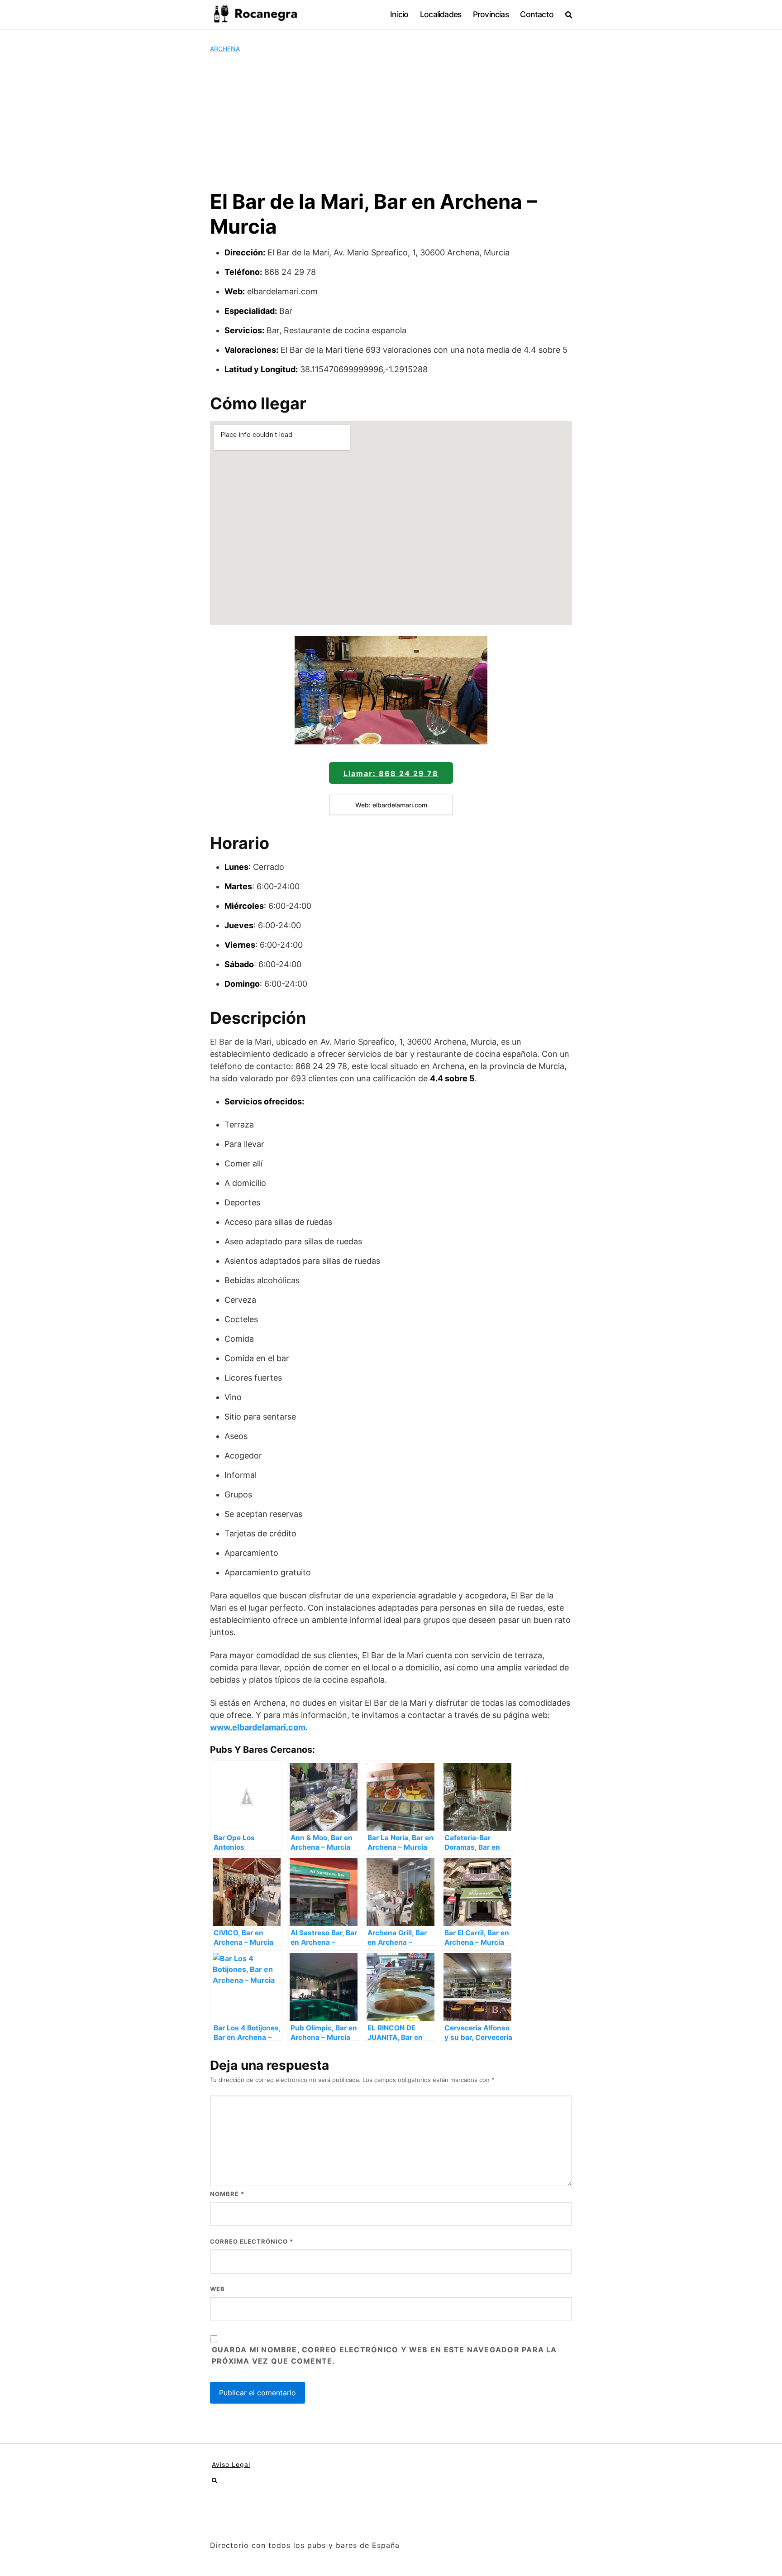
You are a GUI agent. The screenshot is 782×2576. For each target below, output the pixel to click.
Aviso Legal (231, 2464)
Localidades (441, 14)
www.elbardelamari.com (258, 1727)
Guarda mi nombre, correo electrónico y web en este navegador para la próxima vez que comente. (384, 2355)
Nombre (227, 2194)
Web (217, 2289)
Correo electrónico (252, 2241)
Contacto (537, 14)
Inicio (399, 14)
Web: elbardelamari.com (391, 805)
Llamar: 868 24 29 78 (391, 773)
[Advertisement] (391, 121)
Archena (225, 49)
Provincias (491, 14)
